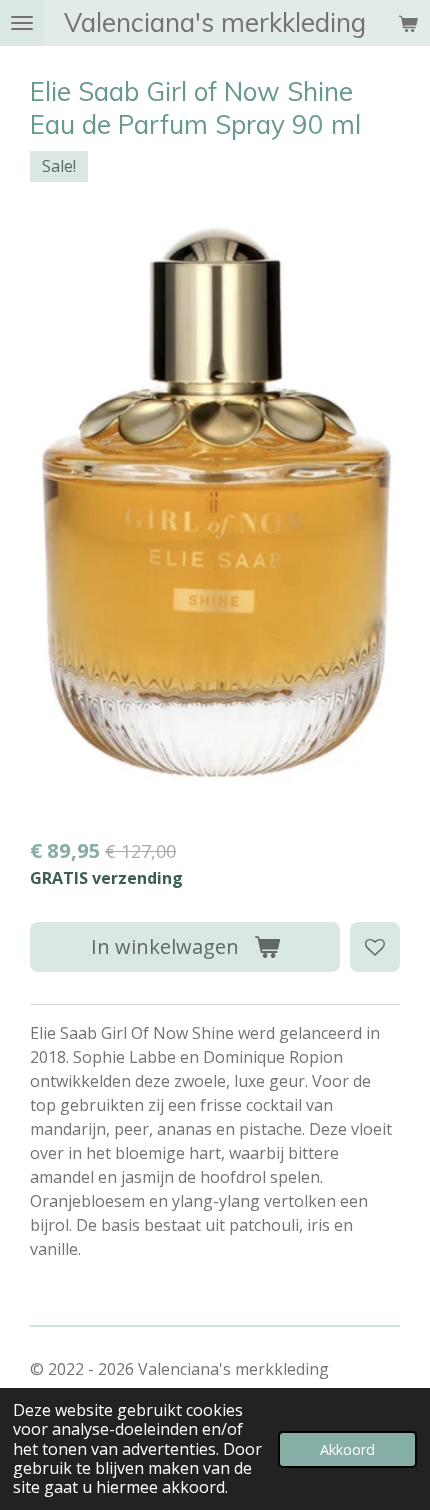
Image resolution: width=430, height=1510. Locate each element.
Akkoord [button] (347, 1449)
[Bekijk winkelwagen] (408, 23)
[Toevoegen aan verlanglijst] (375, 947)
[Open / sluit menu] (22, 23)
